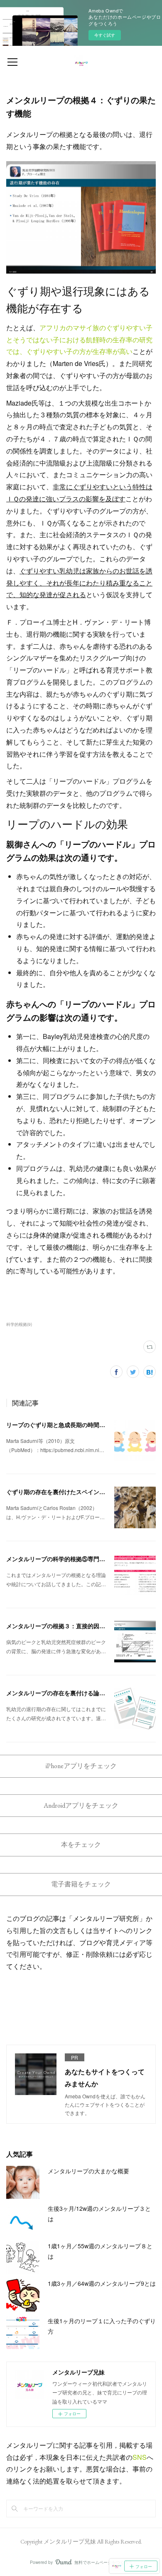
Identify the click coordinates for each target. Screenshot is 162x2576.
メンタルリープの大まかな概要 (88, 2171)
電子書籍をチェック (81, 1884)
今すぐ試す (105, 35)
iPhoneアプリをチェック (81, 1766)
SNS (140, 2457)
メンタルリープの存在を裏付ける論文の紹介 (64, 1693)
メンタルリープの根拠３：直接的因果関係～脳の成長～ (79, 1626)
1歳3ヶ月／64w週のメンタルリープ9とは (102, 2283)
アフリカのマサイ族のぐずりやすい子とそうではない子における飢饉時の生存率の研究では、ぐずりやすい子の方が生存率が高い (79, 340)
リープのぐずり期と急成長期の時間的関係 (61, 1425)
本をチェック (81, 1845)
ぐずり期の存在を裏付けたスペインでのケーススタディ (79, 1492)
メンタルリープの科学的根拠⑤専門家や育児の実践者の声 (82, 1559)
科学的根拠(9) (19, 1324)
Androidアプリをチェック (81, 1805)
